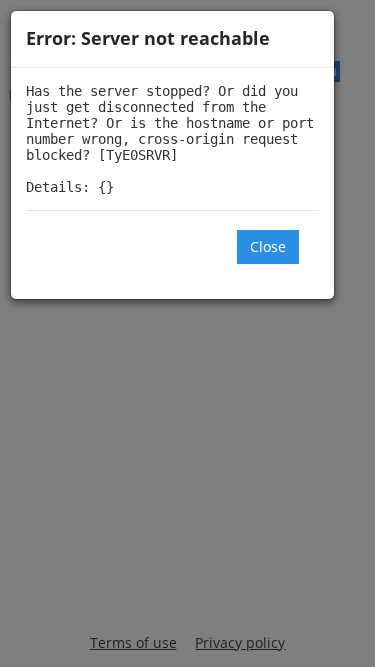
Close (268, 246)
